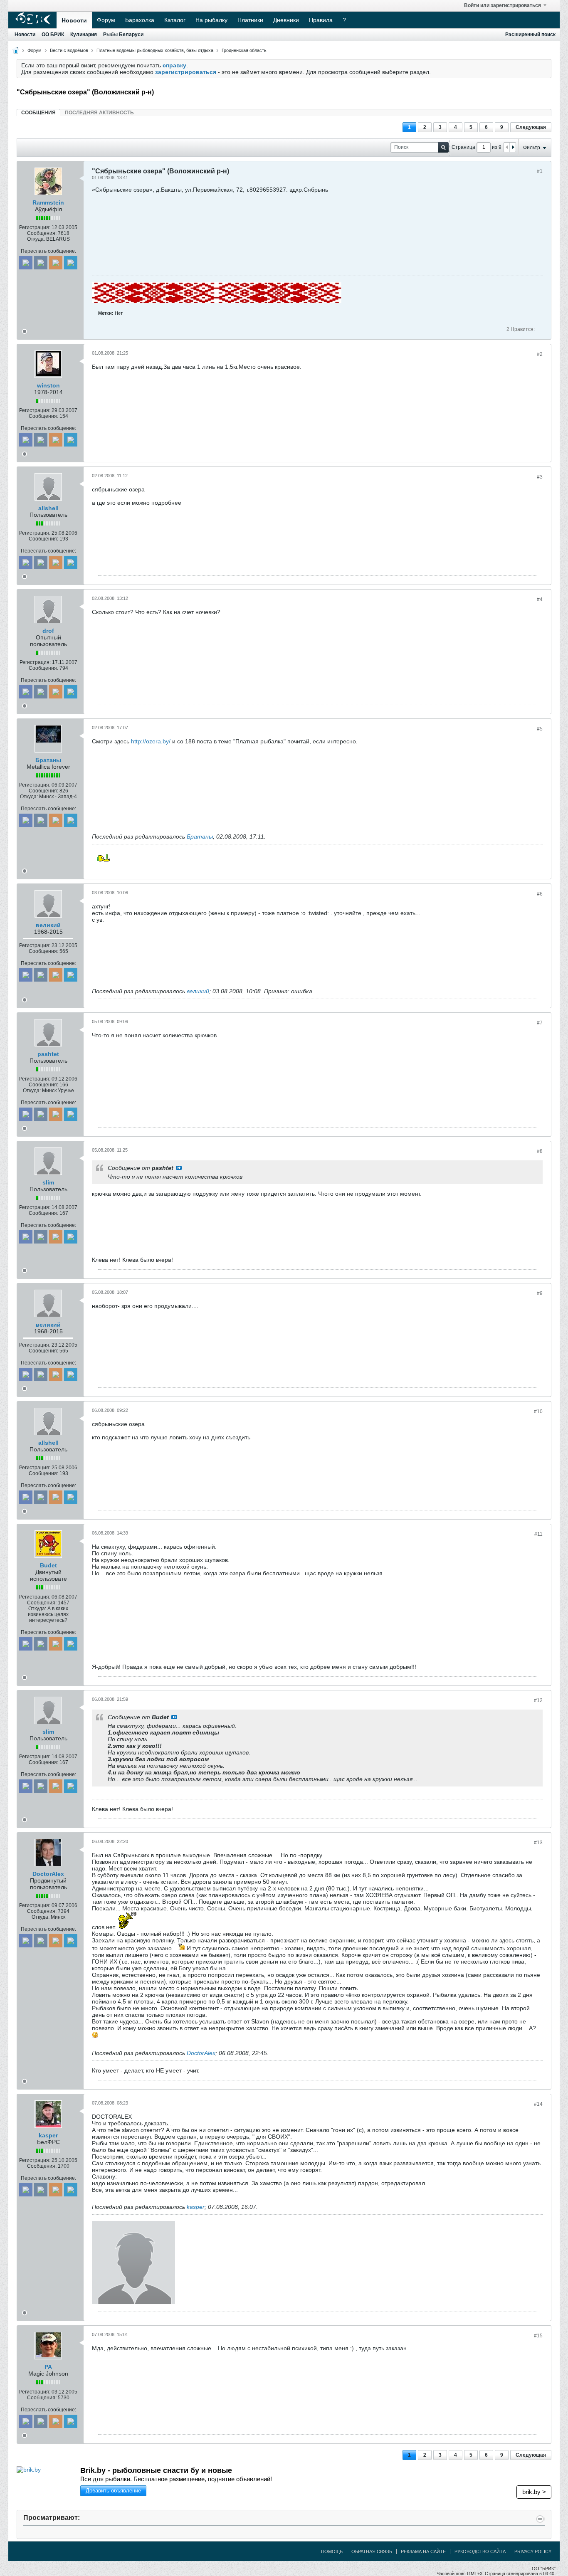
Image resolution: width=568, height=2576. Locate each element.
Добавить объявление (113, 2491)
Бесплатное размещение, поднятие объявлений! (176, 2479)
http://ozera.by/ (151, 741)
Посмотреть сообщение (179, 1168)
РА (48, 2367)
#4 (540, 600)
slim (48, 1182)
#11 (538, 1534)
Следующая (531, 127)
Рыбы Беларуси (123, 35)
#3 (540, 477)
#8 (540, 1151)
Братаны (48, 760)
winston (48, 385)
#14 (538, 2104)
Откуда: (36, 239)
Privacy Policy (533, 2551)
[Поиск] (443, 147)
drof (48, 631)
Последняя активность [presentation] (99, 113)
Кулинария (84, 35)
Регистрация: (35, 227)
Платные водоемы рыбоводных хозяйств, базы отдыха (155, 50)
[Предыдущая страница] (507, 147)
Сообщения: (42, 233)
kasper (48, 2135)
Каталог (175, 20)
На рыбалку (211, 20)
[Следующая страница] (513, 147)
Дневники (286, 20)
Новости (74, 20)
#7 (540, 1023)
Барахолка (140, 20)
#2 (540, 354)
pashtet (48, 1054)
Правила (321, 20)
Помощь (332, 2551)
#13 (538, 1843)
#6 (540, 894)
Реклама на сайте (423, 2551)
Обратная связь (372, 2551)
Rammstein (48, 202)
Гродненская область (244, 50)
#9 (540, 1293)
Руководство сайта (480, 2551)
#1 (540, 171)
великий (48, 925)
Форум (106, 20)
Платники (250, 20)
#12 (538, 1700)
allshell (48, 508)
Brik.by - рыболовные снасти (156, 2470)
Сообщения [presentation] (38, 113)
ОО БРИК (53, 35)
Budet (48, 1565)
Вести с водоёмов (69, 50)
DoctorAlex (48, 1874)
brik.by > (534, 2492)
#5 (540, 729)
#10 (538, 1411)
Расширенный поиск (530, 35)
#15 (538, 2336)
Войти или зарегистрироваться (503, 5)
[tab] (38, 112)
